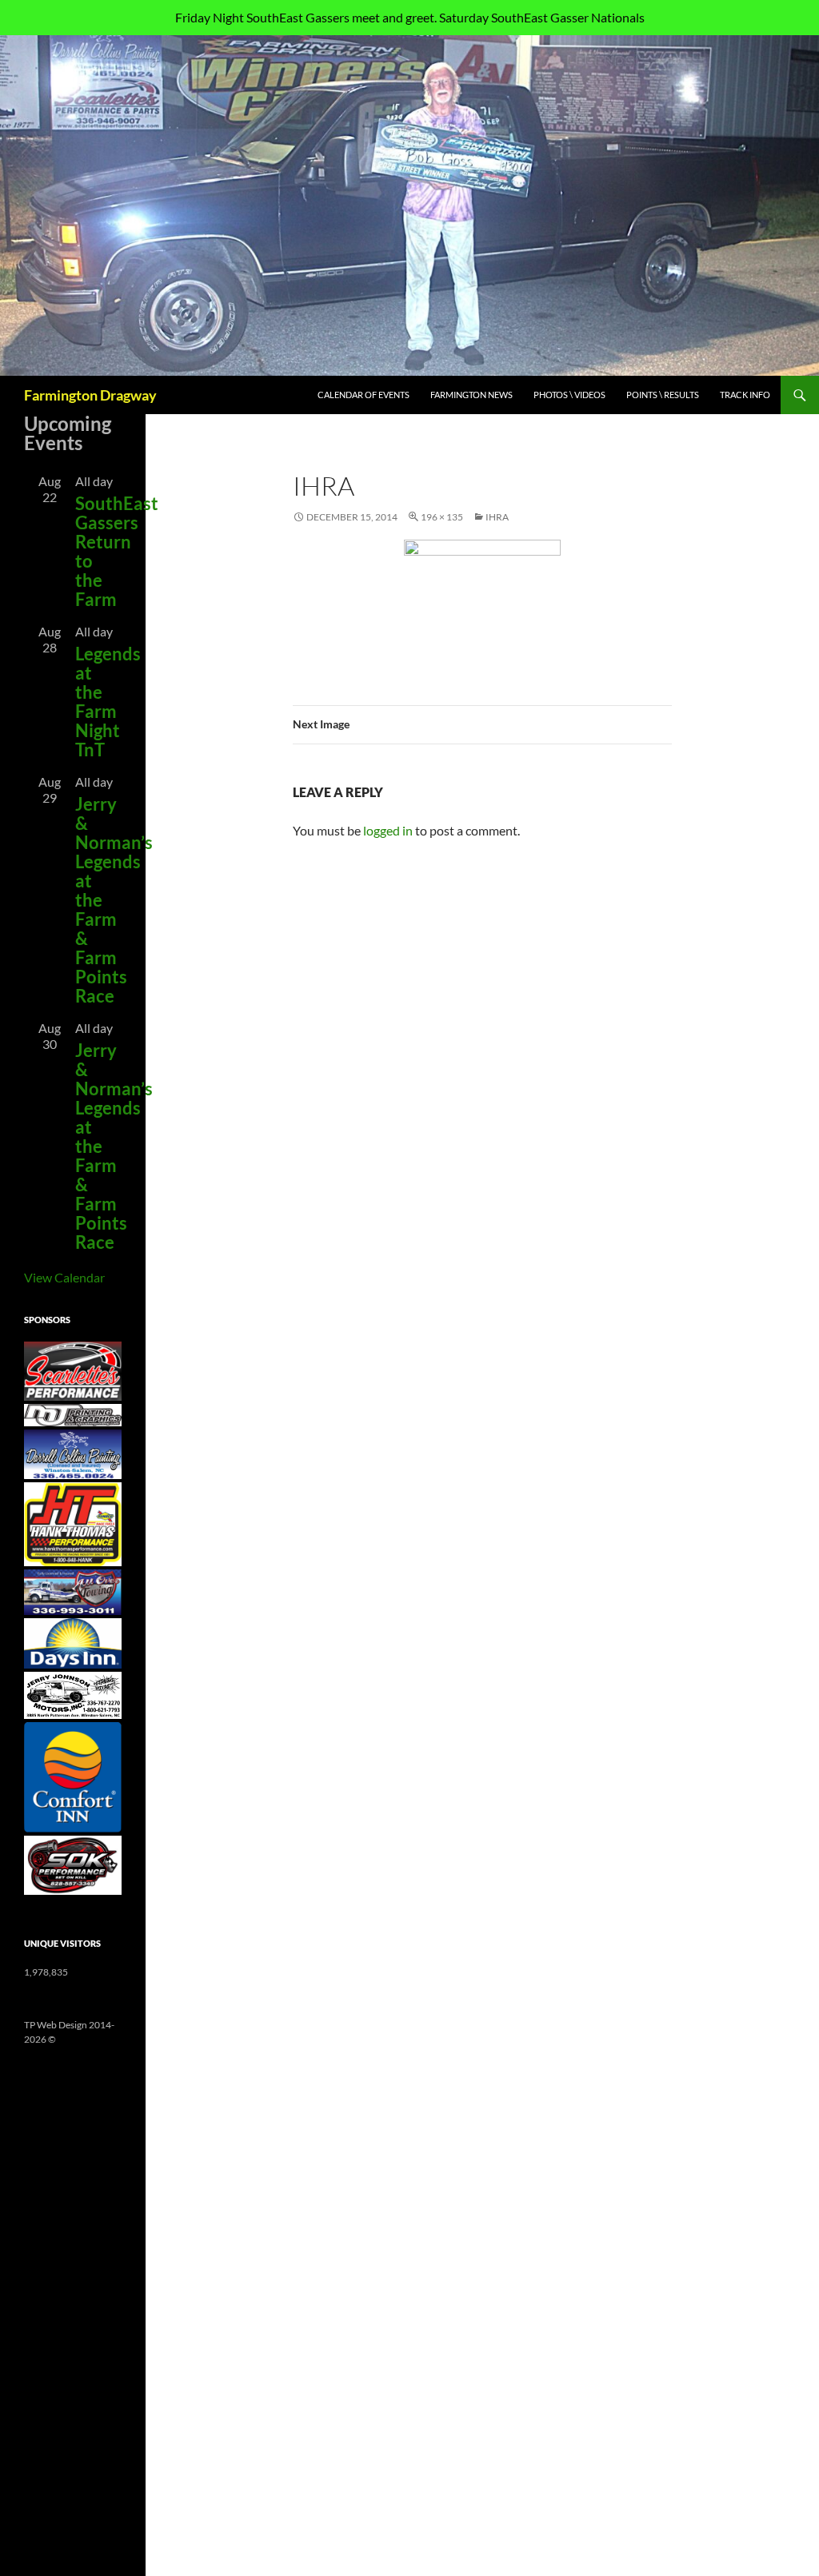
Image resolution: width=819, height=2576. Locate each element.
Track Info (745, 395)
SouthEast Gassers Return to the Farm (117, 551)
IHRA (497, 517)
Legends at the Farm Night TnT (108, 702)
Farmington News (471, 395)
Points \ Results (663, 395)
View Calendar (64, 1277)
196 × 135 (442, 517)
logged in (388, 830)
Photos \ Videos (569, 395)
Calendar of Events (364, 395)
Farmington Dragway (90, 395)
